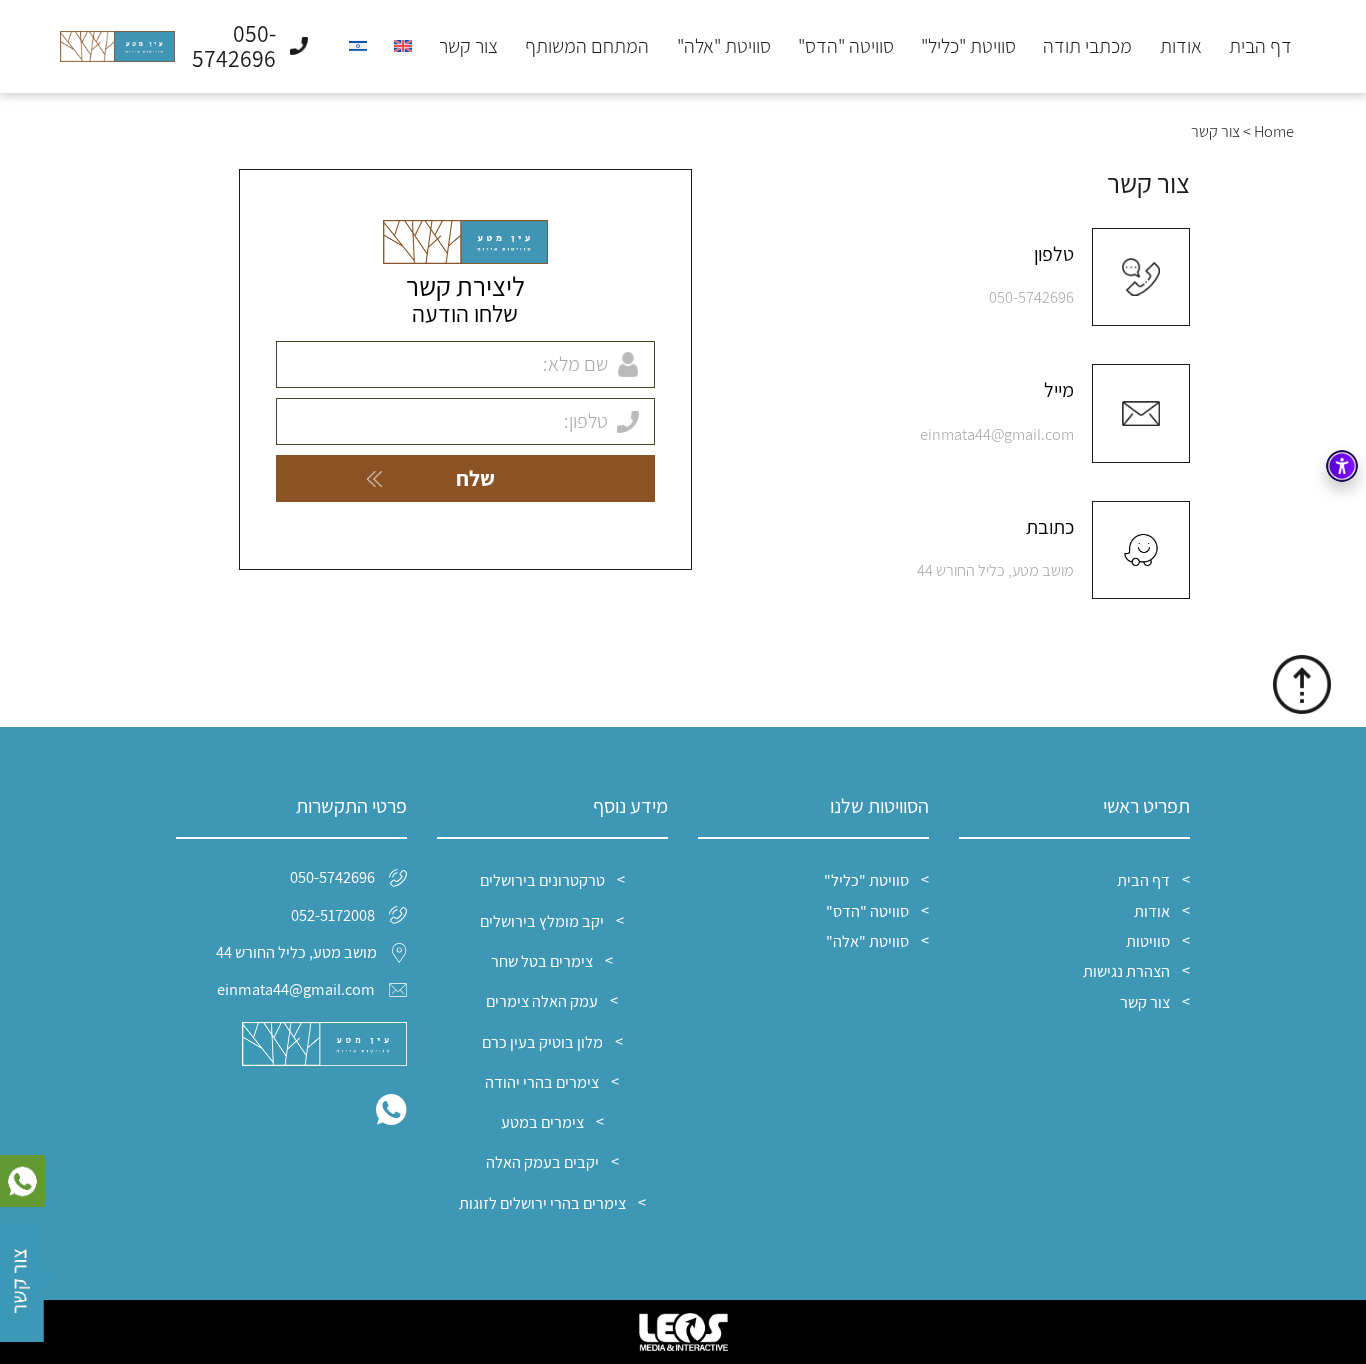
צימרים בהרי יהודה (542, 1082)
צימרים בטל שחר (542, 961)
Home (1274, 131)
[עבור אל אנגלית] (403, 46)
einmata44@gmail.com (997, 434)
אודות (1181, 47)
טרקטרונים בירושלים (542, 880)
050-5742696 (1031, 297)
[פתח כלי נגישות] (1342, 466)
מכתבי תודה (1087, 47)
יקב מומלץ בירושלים (542, 921)
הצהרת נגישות (1126, 971)
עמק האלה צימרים (542, 1001)
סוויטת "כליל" (968, 47)
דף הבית (1260, 47)
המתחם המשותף (587, 47)
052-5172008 (333, 915)
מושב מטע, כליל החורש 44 (995, 570)
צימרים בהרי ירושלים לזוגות (542, 1203)
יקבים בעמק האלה (542, 1162)
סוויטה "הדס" (846, 47)
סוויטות (1148, 941)
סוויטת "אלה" (724, 47)
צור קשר (468, 47)
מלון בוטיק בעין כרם (542, 1042)
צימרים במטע (542, 1122)
